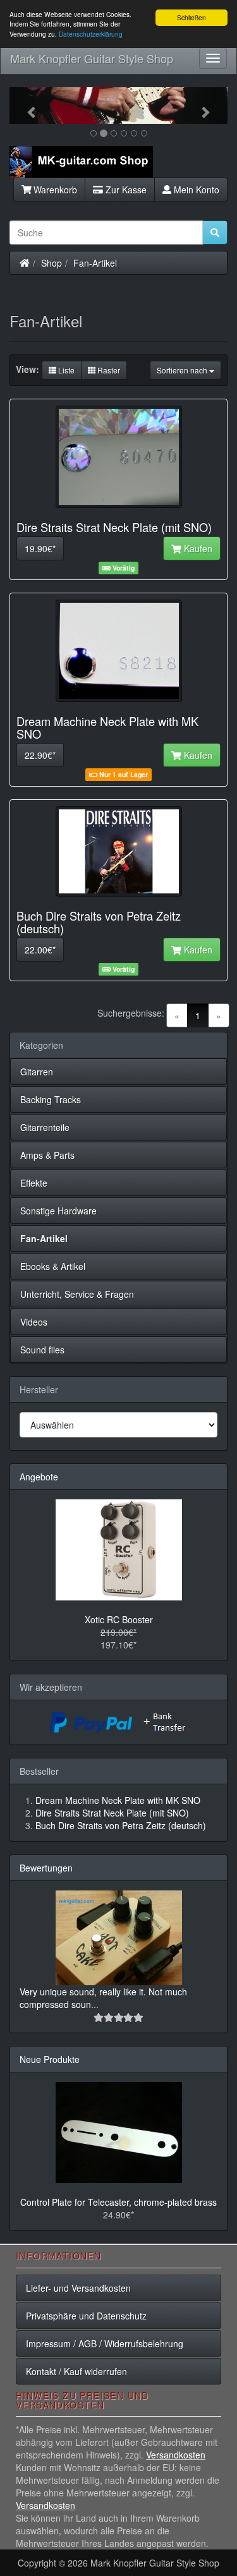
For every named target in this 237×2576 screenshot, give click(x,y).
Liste (65, 370)
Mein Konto (195, 190)
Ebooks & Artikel (53, 1266)
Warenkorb (54, 190)
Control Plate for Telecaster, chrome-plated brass (118, 2202)
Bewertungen (46, 1868)
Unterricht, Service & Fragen (77, 1294)
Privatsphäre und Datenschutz (86, 2316)
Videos (34, 1322)
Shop (52, 263)
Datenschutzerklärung (91, 34)
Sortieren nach (183, 370)
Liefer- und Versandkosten (78, 2288)
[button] (26, 106)
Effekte (34, 1183)
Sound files (42, 1350)
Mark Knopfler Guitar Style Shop (92, 58)
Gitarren (37, 1072)
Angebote (39, 1477)
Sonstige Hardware (58, 1211)
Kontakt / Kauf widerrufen (76, 2371)
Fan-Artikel (95, 263)
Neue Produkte (50, 2059)
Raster (108, 370)
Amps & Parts (47, 1155)
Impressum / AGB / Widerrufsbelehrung (105, 2343)
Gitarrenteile (45, 1127)
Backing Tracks (51, 1099)
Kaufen (197, 548)
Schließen (191, 17)
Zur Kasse (125, 190)
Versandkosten (176, 2455)
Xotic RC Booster (119, 1619)
